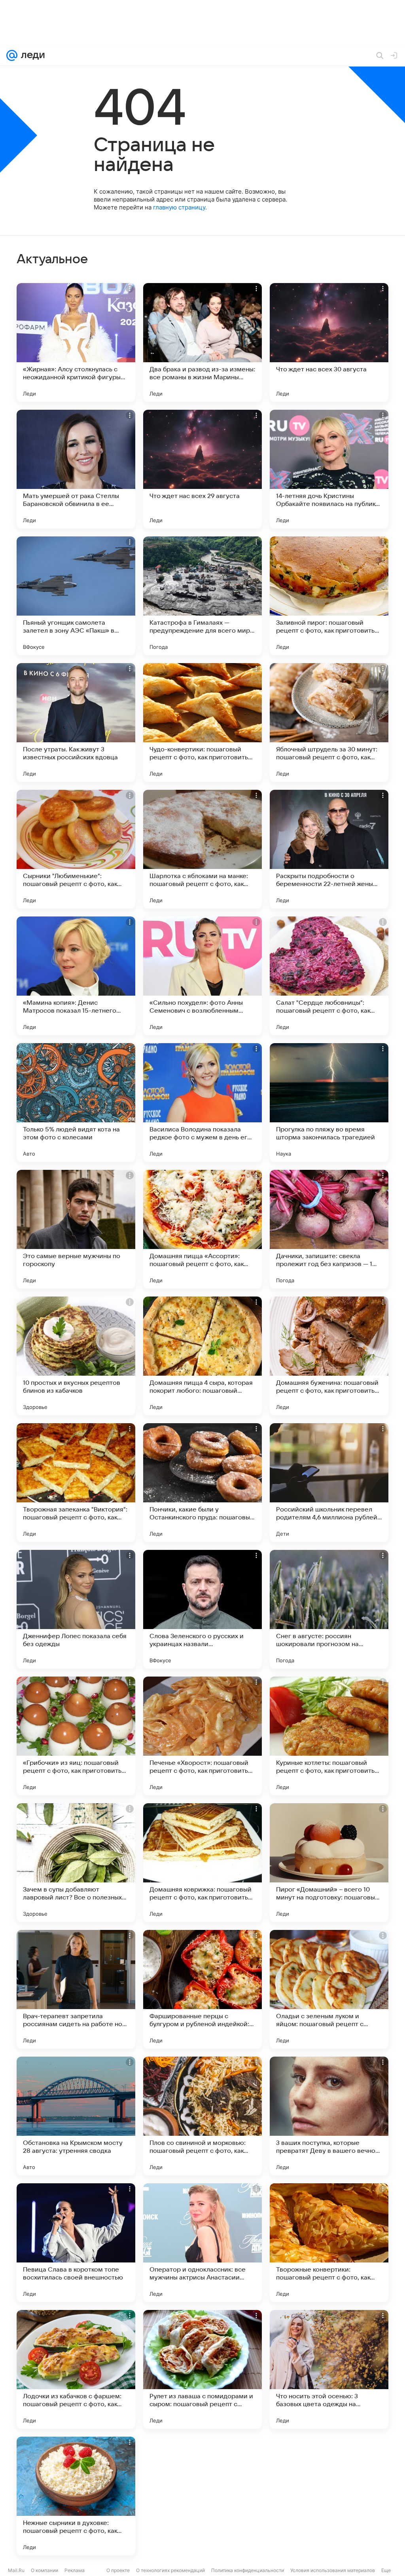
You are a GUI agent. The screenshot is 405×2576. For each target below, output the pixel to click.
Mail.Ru (16, 2570)
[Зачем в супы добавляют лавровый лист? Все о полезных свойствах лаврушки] (76, 1863)
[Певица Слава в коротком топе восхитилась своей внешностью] (76, 2243)
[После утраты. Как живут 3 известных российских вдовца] (76, 722)
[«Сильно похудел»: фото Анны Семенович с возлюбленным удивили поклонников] (202, 976)
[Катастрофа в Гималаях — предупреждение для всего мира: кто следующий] (202, 596)
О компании (44, 2570)
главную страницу (179, 207)
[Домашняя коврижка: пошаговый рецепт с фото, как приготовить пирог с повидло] (202, 1863)
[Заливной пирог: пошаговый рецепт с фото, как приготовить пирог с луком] (329, 596)
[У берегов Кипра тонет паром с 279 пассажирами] (202, 2496)
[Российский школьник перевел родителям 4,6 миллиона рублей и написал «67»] (329, 1483)
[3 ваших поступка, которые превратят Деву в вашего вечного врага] (329, 2116)
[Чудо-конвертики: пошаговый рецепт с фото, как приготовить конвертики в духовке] (202, 722)
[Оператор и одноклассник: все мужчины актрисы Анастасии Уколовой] (202, 2243)
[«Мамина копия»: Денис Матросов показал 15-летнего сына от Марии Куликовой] (76, 976)
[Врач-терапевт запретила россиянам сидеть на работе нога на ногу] (76, 1989)
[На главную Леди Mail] (31, 55)
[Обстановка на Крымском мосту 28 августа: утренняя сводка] (76, 2116)
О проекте (118, 2570)
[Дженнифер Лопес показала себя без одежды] (76, 1609)
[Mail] (12, 55)
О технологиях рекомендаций (170, 2570)
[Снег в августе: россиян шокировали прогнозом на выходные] (329, 1609)
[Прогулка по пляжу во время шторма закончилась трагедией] (329, 1103)
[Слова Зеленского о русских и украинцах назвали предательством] (202, 1609)
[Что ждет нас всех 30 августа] (329, 342)
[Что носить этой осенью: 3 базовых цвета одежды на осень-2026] (329, 2369)
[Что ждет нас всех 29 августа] (202, 469)
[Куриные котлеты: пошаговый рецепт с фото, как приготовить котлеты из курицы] (329, 1736)
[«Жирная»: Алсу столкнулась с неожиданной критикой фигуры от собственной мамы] (76, 342)
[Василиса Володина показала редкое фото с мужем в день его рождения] (202, 1103)
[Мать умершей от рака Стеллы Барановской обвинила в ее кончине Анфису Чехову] (76, 469)
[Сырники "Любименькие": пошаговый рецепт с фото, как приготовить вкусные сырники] (76, 849)
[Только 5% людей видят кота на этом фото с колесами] (76, 1103)
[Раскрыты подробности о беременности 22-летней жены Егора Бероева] (329, 849)
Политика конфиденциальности (248, 2570)
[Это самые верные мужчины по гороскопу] (76, 1229)
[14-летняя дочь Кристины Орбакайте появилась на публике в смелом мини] (329, 469)
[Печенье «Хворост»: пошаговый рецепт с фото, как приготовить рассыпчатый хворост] (202, 1736)
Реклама (75, 2570)
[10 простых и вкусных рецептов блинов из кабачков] (76, 1356)
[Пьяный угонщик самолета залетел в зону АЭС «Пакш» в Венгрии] (76, 596)
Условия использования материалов (333, 2570)
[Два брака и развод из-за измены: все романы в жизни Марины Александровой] (202, 342)
